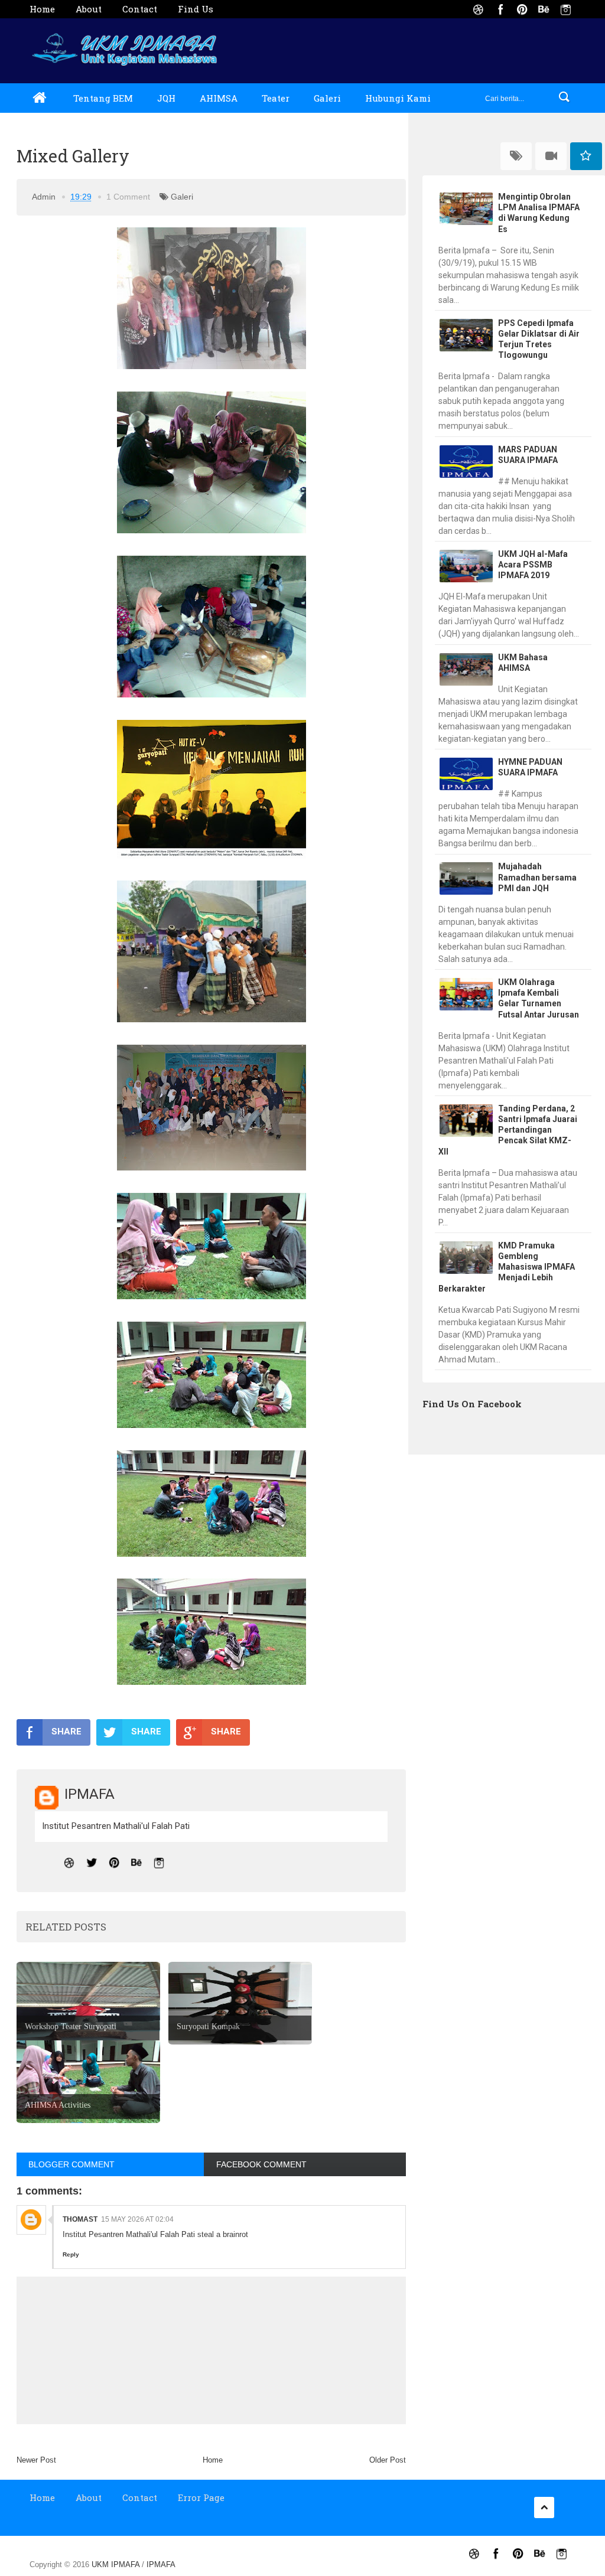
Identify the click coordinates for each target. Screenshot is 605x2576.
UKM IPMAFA (117, 2564)
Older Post (388, 2460)
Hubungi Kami (398, 98)
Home (42, 9)
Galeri (327, 98)
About (89, 9)
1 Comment (128, 197)
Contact (140, 9)
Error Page (201, 2497)
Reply (71, 2254)
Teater (276, 98)
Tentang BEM (103, 98)
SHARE (66, 1732)
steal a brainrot (223, 2234)
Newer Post (36, 2460)
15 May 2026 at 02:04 (137, 2219)
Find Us (196, 9)
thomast (80, 2219)
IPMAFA (161, 2564)
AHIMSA (219, 98)
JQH (166, 98)
